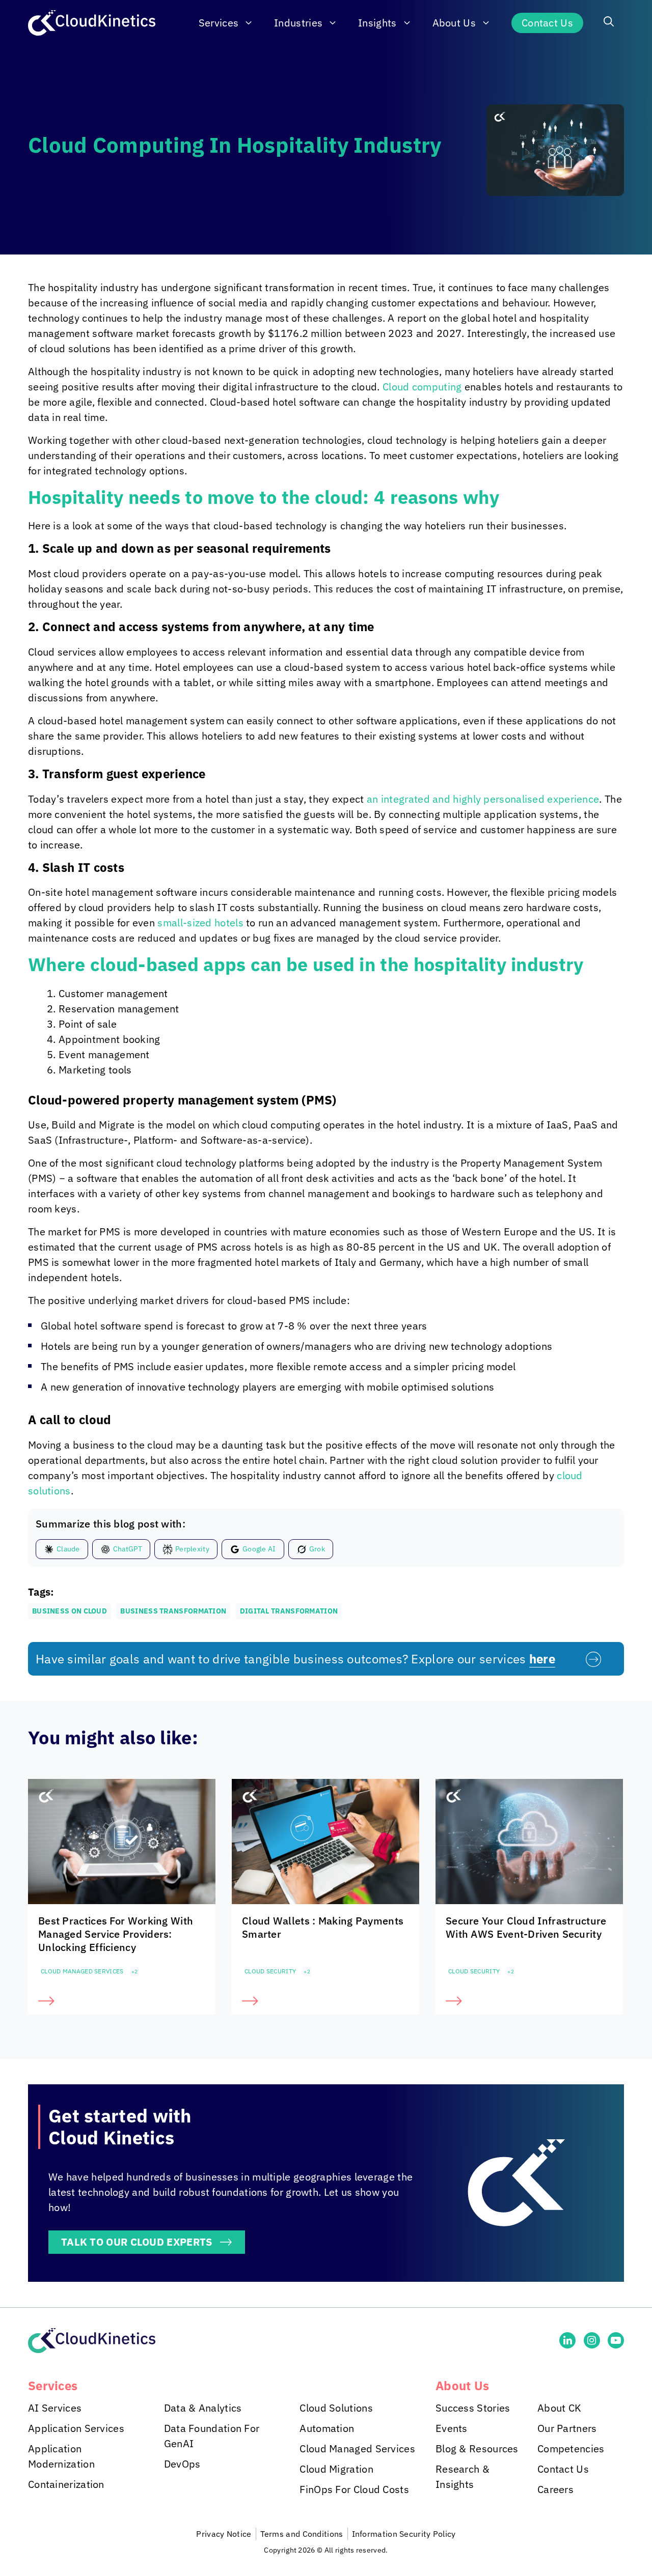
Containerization (66, 2484)
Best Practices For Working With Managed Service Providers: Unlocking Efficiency (116, 1934)
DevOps (182, 2464)
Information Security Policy (404, 2534)
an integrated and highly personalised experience (483, 799)
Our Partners (567, 2428)
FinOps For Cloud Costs (354, 2489)
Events (452, 2428)
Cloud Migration (336, 2469)
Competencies (571, 2448)
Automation (327, 2428)
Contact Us (547, 23)
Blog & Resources (477, 2448)
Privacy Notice (224, 2534)
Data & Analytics (203, 2408)
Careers (555, 2489)
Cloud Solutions (336, 2408)
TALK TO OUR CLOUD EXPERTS (137, 2242)
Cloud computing (422, 387)
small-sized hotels (200, 923)
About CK (559, 2408)
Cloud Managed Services (82, 1971)
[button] (609, 23)
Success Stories (473, 2408)
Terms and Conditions (302, 2534)
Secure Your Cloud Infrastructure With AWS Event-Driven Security (526, 1927)
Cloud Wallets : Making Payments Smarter (323, 1927)
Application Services (76, 2428)
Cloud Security (270, 1971)
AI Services (55, 2408)
